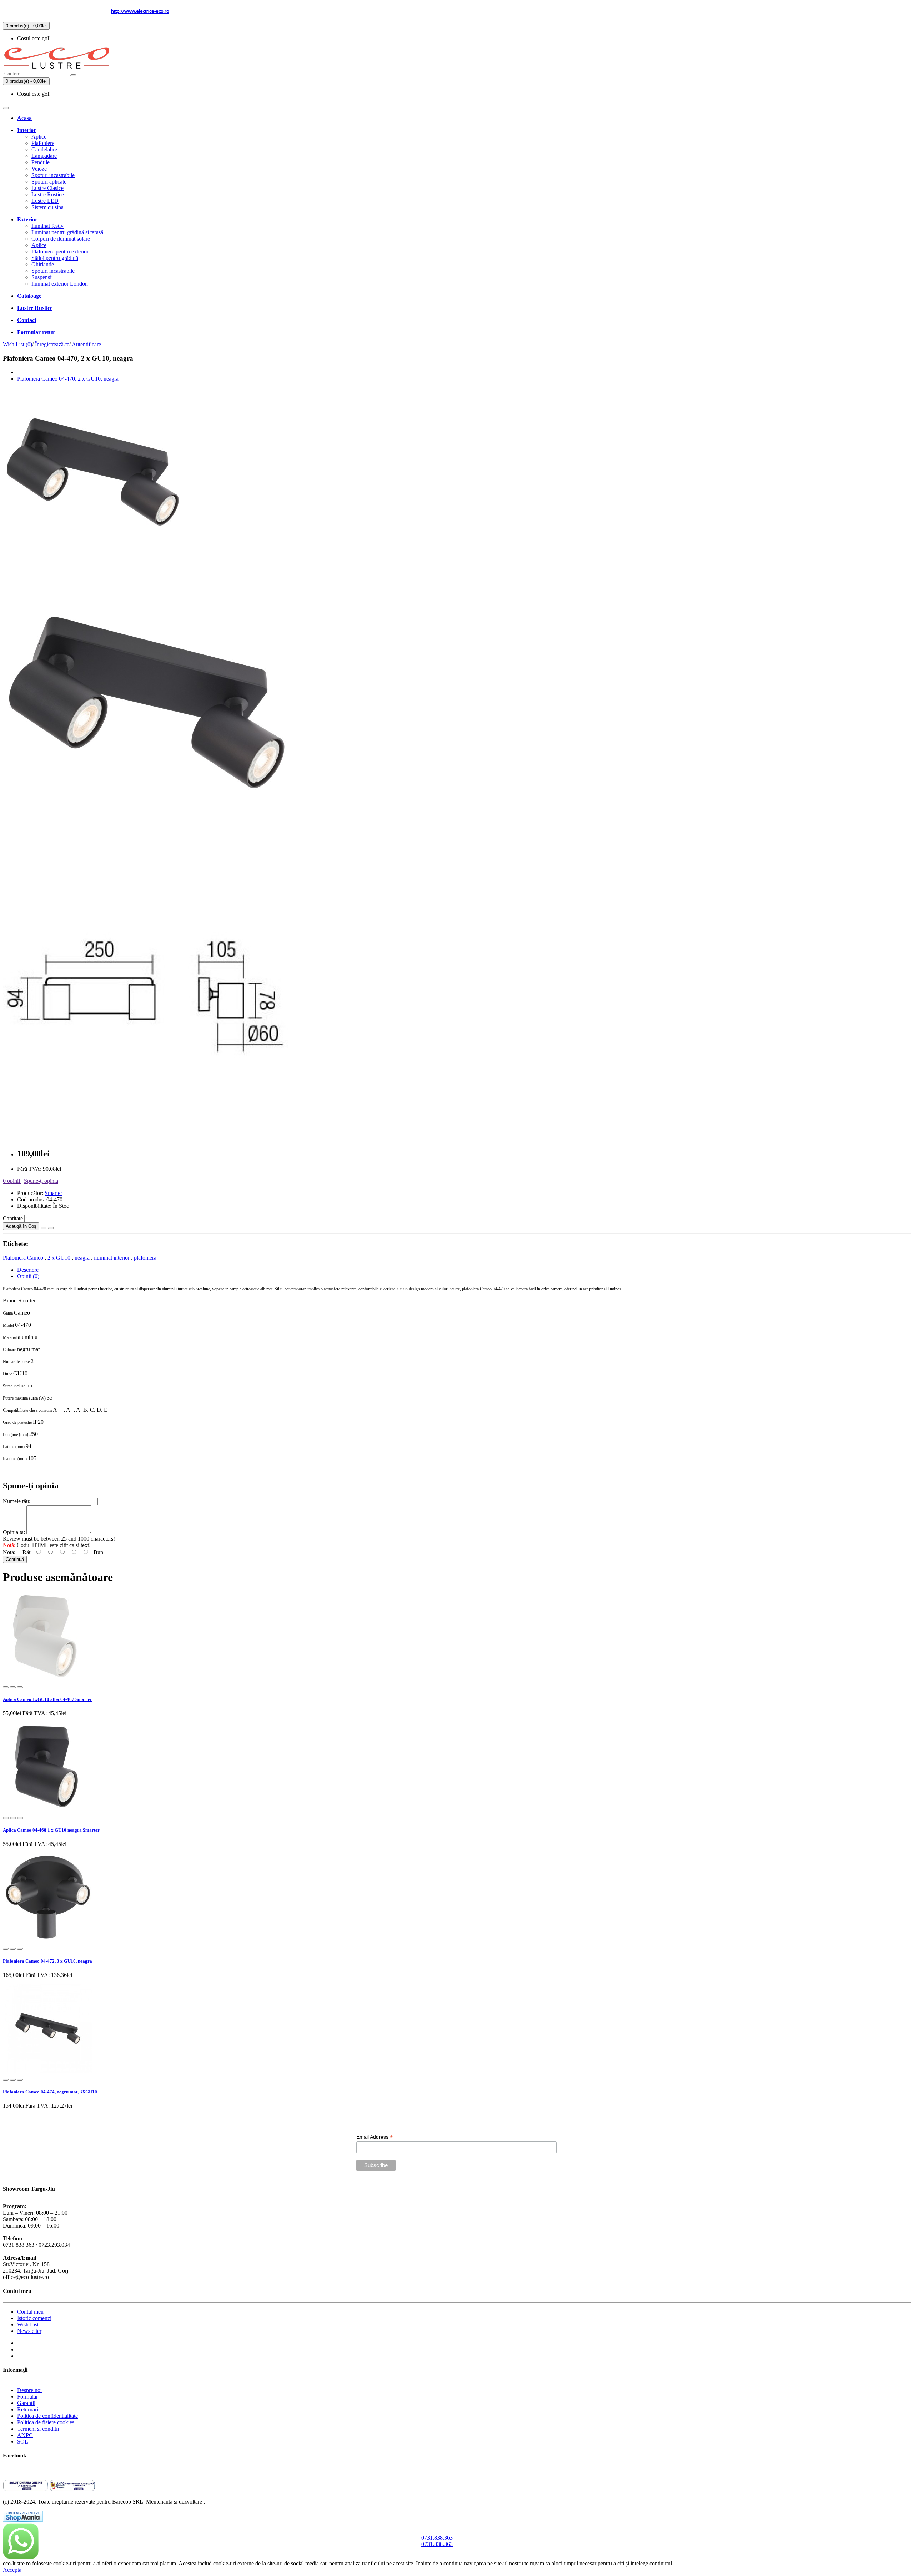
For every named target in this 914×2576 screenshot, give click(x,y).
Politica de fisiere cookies (46, 2422)
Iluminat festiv (47, 226)
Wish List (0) (17, 344)
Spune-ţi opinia (41, 1181)
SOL (23, 2442)
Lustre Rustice (48, 194)
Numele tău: (17, 1501)
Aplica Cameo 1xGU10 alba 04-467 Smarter (47, 1699)
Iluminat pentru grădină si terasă (67, 232)
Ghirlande (43, 264)
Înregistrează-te (52, 344)
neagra (83, 1258)
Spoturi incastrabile (53, 175)
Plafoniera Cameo (24, 1258)
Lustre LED (45, 201)
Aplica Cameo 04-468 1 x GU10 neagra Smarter (51, 1830)
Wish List (28, 2324)
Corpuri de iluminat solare (61, 239)
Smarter (53, 1193)
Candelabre (44, 149)
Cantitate (14, 1218)
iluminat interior (112, 1258)
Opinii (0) (28, 1276)
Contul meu (30, 2312)
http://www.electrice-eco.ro (140, 11)
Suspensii (42, 277)
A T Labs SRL (223, 2502)
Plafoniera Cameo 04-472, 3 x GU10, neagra (47, 1961)
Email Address (375, 2137)
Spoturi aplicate (49, 182)
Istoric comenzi (34, 2318)
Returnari (28, 2409)
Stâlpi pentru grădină (55, 258)
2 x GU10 (60, 1258)
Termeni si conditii (38, 2429)
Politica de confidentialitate (47, 2416)
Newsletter (29, 2331)
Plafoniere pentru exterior (60, 252)
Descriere (28, 1270)
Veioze (39, 169)
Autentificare (86, 344)
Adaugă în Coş (21, 1226)
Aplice (39, 137)
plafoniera (145, 1258)
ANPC (25, 2435)
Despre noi (29, 2390)
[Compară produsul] (51, 1228)
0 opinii (12, 1181)
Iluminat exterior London (60, 284)
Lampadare (44, 156)
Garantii (26, 2403)
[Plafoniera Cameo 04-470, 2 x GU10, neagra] (92, 564)
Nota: (10, 1552)
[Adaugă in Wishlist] (44, 1228)
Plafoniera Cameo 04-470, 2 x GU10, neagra (68, 379)
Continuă (15, 1559)
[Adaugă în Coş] (6, 1687)
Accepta (12, 2570)
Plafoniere (43, 143)
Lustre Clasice (47, 188)
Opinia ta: (15, 1532)
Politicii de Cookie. (695, 2563)
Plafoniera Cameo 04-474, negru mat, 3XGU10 (50, 2092)
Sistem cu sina (47, 207)
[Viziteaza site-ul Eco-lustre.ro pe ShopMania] (23, 2520)
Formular (27, 2397)
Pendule (41, 162)
